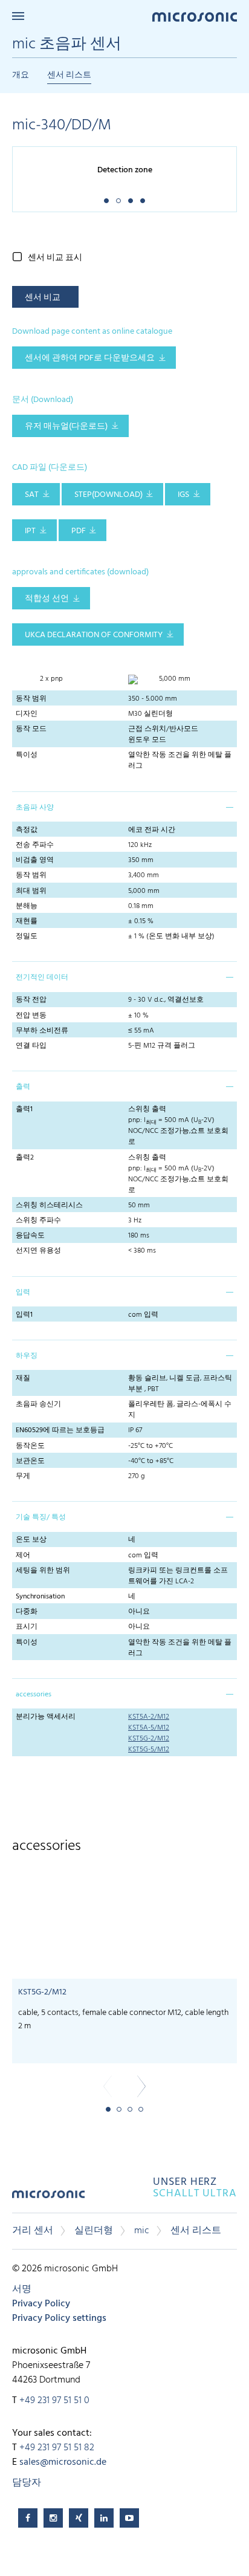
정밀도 (27, 936)
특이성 (27, 755)
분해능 (27, 906)
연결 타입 (31, 1046)
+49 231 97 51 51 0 (54, 2401)
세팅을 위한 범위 (43, 1571)
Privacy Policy (41, 2304)
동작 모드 (31, 729)
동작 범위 (31, 699)
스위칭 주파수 (38, 1221)
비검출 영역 (35, 860)
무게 (23, 1476)
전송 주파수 (35, 845)
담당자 (27, 2483)
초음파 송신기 (38, 1404)
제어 (23, 1556)
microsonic (48, 2198)
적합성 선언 (47, 599)
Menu (18, 16)
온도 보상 (31, 1540)
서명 (22, 2289)
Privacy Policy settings (59, 2318)
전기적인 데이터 (42, 978)
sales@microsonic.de (63, 2462)
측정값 (27, 830)
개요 (21, 75)
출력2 (25, 1158)
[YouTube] (129, 2518)
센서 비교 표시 (55, 258)
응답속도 (30, 1236)
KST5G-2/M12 (149, 1739)
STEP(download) (108, 495)
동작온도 (30, 1446)
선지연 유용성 (38, 1251)
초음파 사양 (35, 808)
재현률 (27, 921)
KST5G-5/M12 (149, 1750)
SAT (32, 495)
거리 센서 (33, 2231)
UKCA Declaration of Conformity (94, 635)
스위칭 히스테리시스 (49, 1205)
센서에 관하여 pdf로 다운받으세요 (90, 358)
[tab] (124, 806)
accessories (34, 1695)
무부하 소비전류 (42, 1031)
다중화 (27, 1612)
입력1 (24, 1315)
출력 (23, 1087)
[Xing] (79, 2518)
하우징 (27, 1356)
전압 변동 (31, 1016)
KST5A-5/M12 (149, 1728)
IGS (183, 495)
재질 (23, 1378)
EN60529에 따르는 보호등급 (60, 1430)
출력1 (24, 1109)
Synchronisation (40, 1597)
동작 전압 (31, 1000)
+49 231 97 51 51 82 (57, 2448)
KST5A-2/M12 (149, 1717)
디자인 (27, 714)
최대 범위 (31, 891)
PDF (79, 531)
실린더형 (94, 2231)
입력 (23, 1293)
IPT (30, 531)
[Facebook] (28, 2518)
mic (142, 2231)
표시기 (27, 1627)
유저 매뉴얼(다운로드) (66, 427)
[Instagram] (53, 2518)
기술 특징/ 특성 (41, 1517)
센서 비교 (43, 298)
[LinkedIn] (104, 2518)
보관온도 (30, 1461)
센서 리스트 (69, 75)
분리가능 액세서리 (46, 1717)
